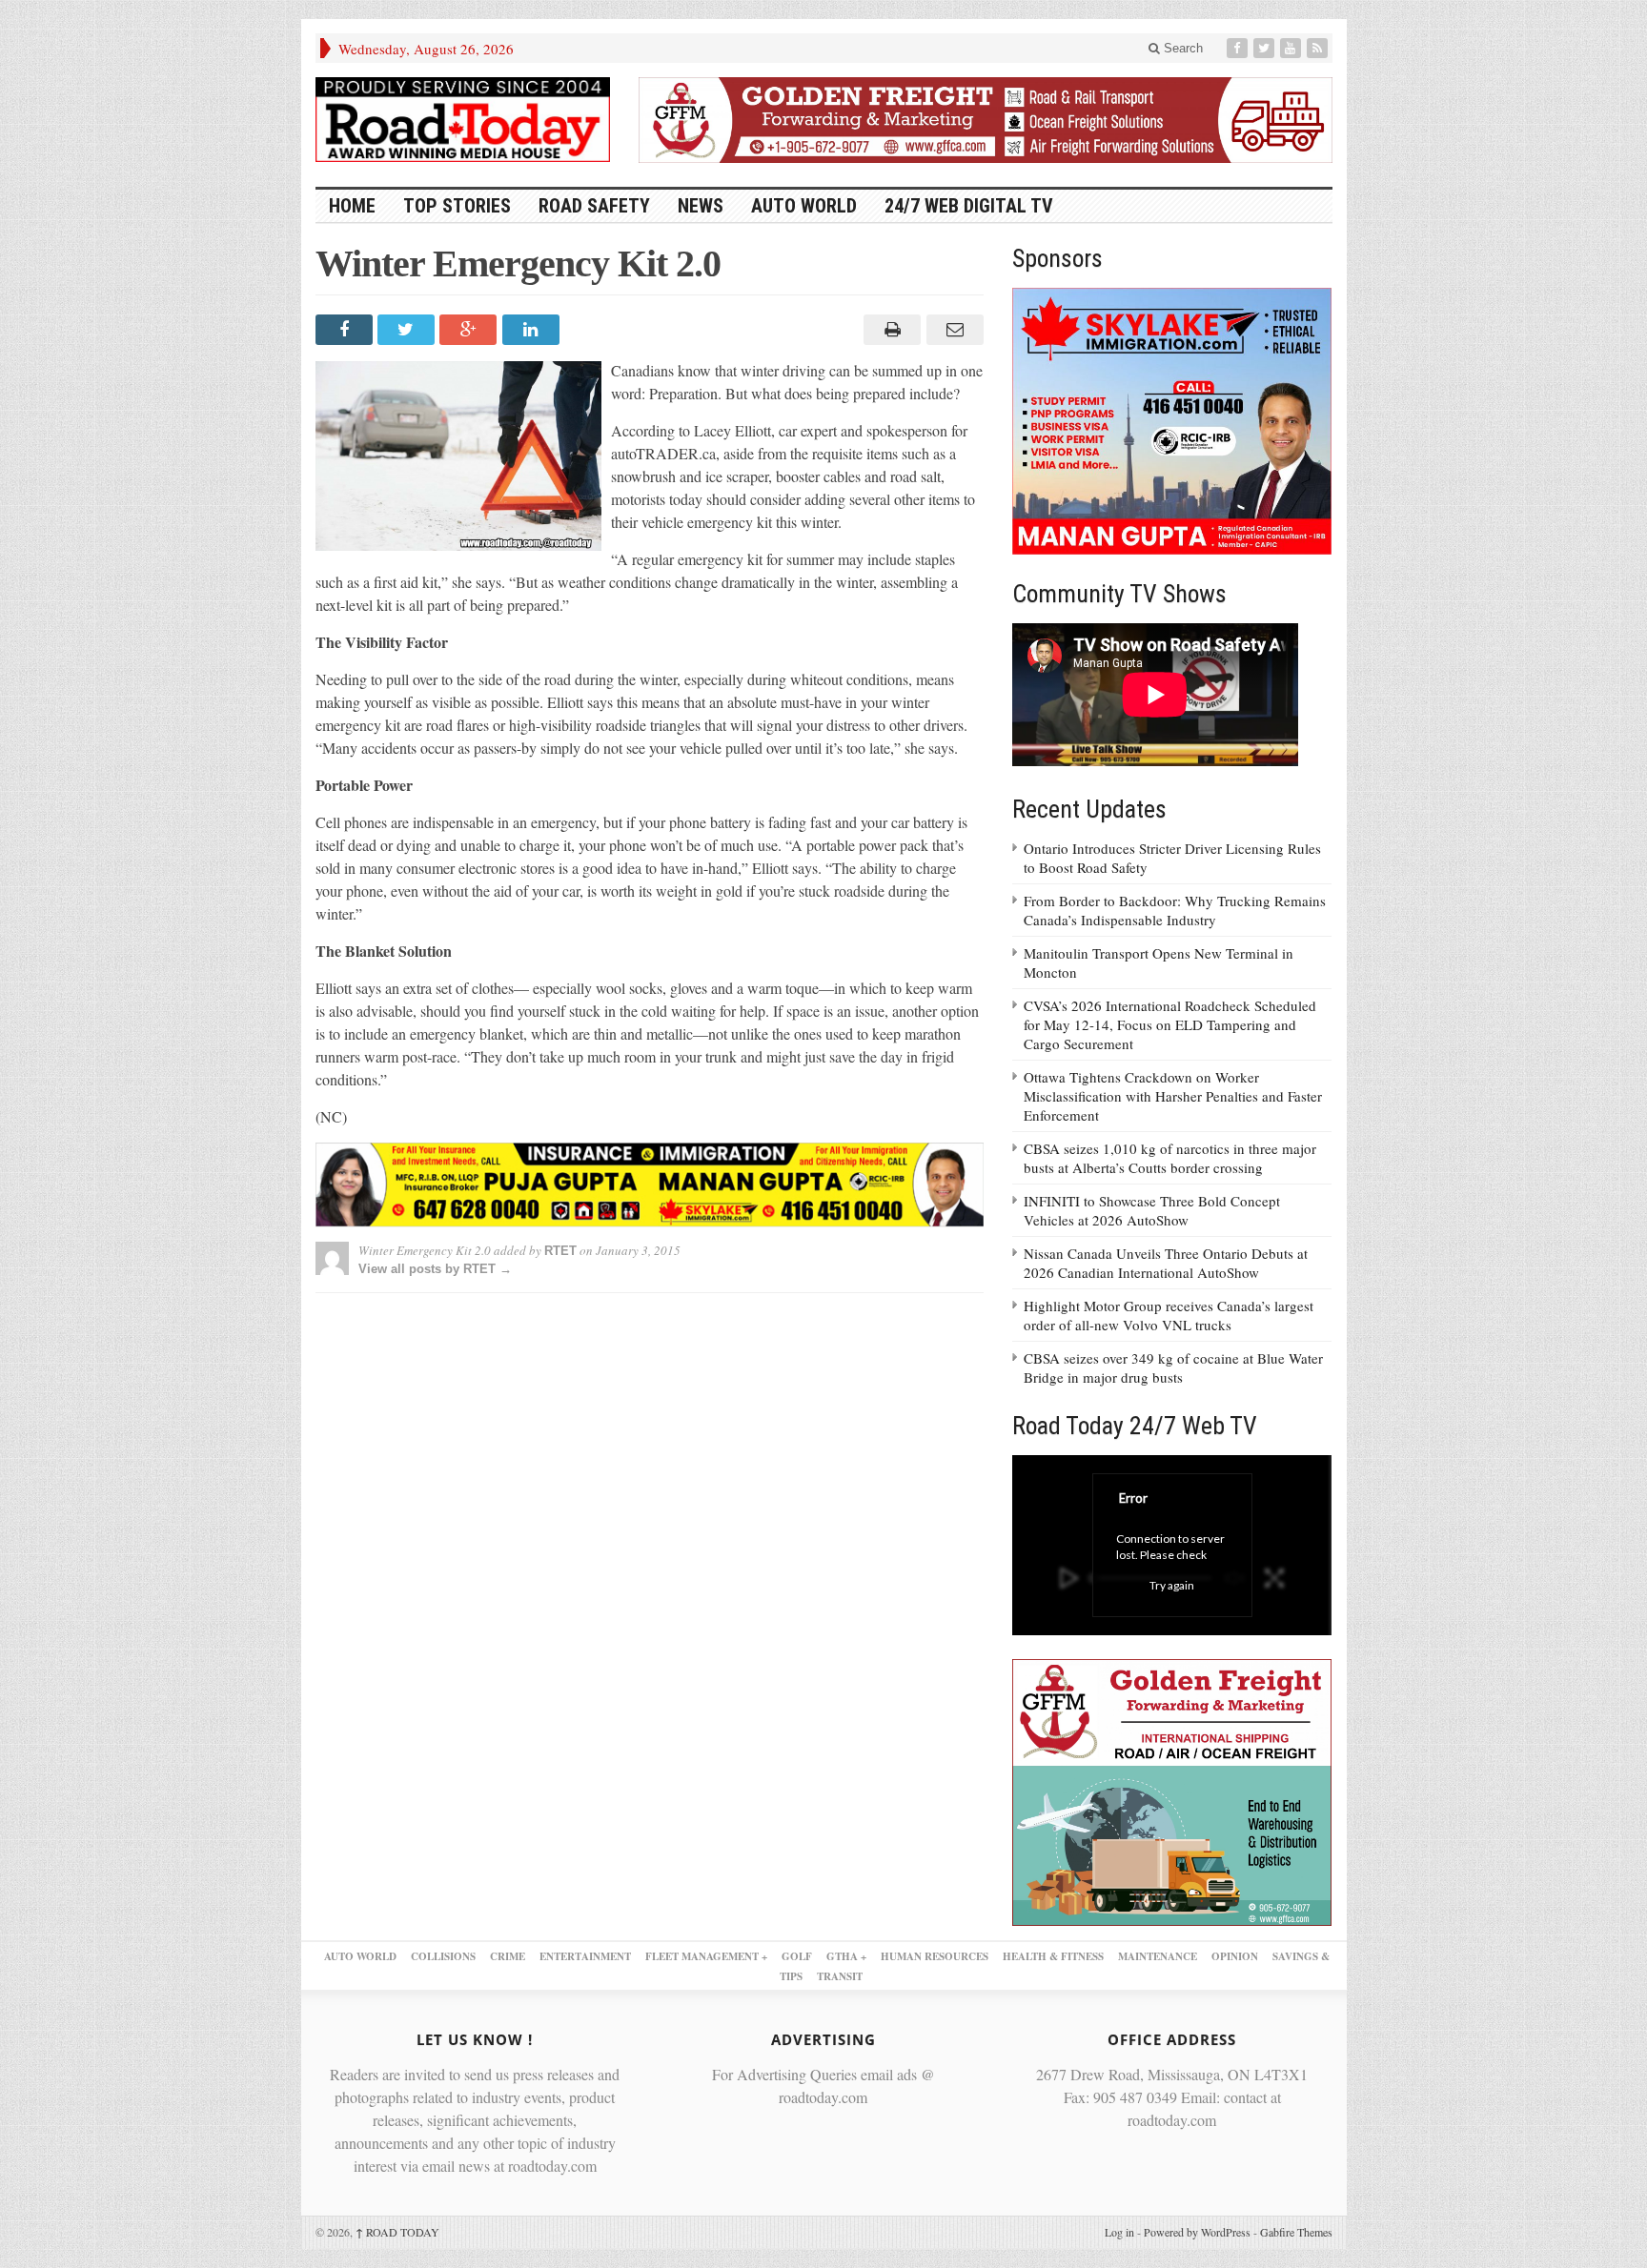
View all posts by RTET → (435, 1269)
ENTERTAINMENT (585, 1956)
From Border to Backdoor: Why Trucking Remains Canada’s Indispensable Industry (1175, 910)
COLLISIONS (443, 1956)
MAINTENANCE (1158, 1956)
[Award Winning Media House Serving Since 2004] (463, 120)
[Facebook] (1239, 48)
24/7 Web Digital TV (969, 206)
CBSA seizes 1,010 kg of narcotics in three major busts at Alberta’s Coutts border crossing (1170, 1158)
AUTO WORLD (804, 206)
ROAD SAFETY (594, 206)
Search (1181, 48)
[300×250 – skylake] (1172, 419)
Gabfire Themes (1296, 2232)
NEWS (701, 206)
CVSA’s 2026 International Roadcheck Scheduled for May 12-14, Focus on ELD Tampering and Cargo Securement (1170, 1024)
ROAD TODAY (397, 2232)
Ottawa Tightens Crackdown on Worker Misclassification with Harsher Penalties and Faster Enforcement (1173, 1096)
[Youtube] (1292, 48)
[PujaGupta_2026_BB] (1172, 1790)
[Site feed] (1319, 48)
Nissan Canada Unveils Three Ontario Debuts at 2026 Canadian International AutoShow (1166, 1263)
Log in (1119, 2232)
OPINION (1235, 1956)
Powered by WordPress (1197, 2232)
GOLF (797, 1956)
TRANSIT (840, 1976)
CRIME (508, 1956)
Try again (1172, 1585)
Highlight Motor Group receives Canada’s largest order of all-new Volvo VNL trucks (1169, 1315)
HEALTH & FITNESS (1053, 1956)
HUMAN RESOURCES (935, 1956)
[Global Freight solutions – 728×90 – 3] (986, 117)
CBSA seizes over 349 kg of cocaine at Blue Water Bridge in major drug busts (1173, 1367)
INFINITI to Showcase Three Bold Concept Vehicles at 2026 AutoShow (1152, 1210)
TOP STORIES (457, 206)
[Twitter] (1266, 48)
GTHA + (846, 1956)
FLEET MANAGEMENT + (706, 1956)
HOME (352, 206)
